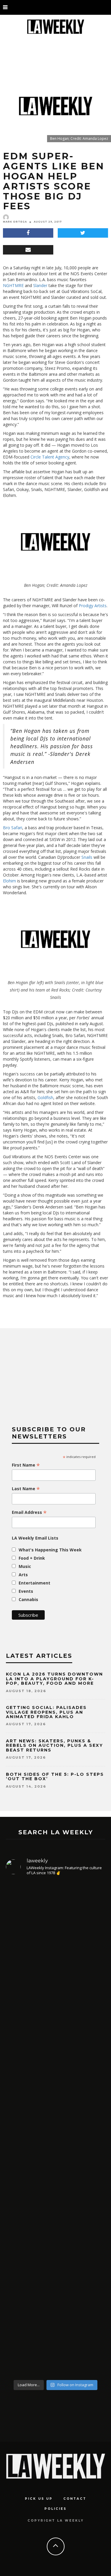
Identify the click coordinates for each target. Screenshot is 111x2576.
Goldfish (45, 1097)
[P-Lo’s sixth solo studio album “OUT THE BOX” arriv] (55, 1957)
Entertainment (34, 1583)
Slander (40, 285)
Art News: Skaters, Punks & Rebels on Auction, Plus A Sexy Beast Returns (54, 1745)
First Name (26, 1465)
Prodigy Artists (93, 606)
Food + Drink (32, 1558)
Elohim (9, 881)
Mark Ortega (15, 222)
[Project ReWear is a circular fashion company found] (55, 2091)
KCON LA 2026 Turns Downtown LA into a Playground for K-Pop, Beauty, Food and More (54, 1679)
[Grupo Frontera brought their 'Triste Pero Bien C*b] (55, 2196)
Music (25, 1566)
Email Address (29, 1512)
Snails (87, 857)
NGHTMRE (13, 285)
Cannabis (28, 1599)
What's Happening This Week (50, 1550)
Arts (23, 1575)
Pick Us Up (39, 2499)
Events (26, 1591)
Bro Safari (13, 828)
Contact (75, 2499)
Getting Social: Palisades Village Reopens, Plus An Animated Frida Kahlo (46, 1712)
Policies (55, 2509)
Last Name (26, 1489)
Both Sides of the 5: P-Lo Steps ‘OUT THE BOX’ (55, 1777)
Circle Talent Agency (50, 457)
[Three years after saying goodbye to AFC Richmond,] (55, 2309)
